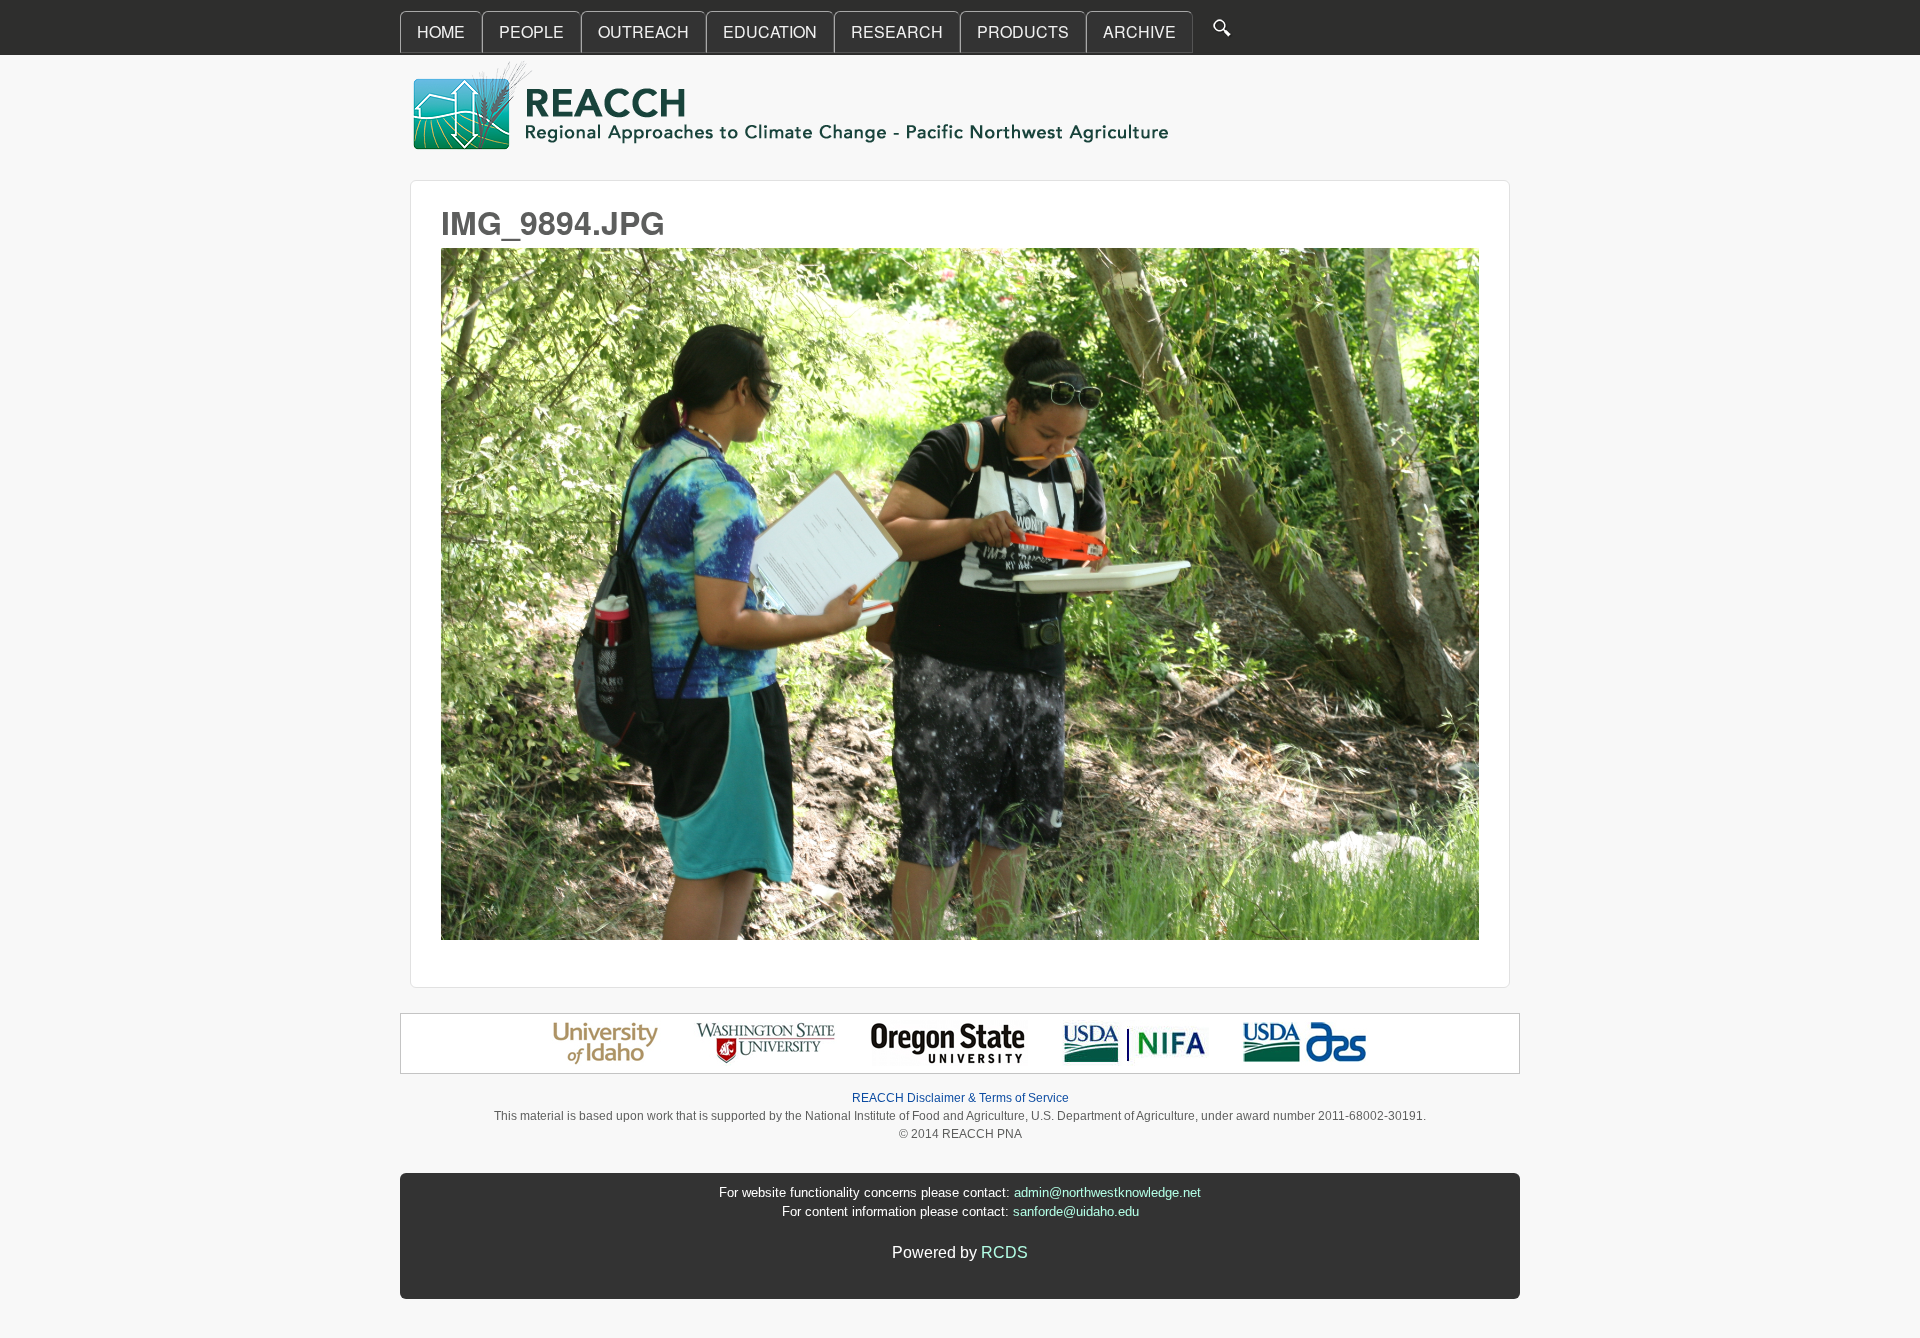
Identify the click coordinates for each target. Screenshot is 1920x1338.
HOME (441, 31)
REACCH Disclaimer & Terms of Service (960, 1098)
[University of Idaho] (605, 1060)
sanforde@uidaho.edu (1076, 1211)
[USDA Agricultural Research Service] (1305, 1060)
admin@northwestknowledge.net (1107, 1192)
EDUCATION (770, 31)
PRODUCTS (1023, 31)
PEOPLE (531, 31)
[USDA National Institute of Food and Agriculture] (1134, 1060)
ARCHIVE (1139, 31)
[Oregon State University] (949, 1060)
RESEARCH (897, 31)
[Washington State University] (766, 1060)
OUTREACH (643, 31)
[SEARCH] (1223, 32)
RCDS (1004, 1252)
